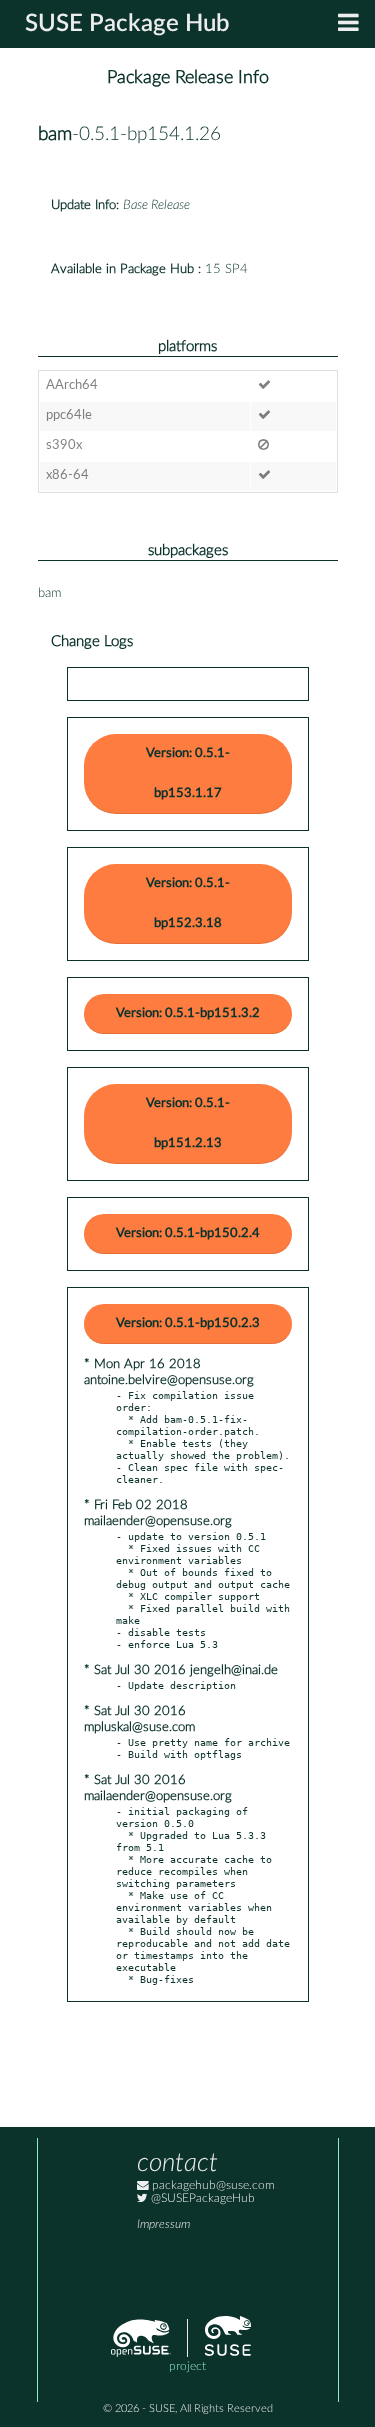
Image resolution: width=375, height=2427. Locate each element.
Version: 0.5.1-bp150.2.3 (188, 1323)
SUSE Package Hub (127, 24)
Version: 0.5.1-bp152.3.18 (188, 903)
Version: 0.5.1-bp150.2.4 (188, 1233)
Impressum (163, 2224)
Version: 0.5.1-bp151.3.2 (188, 1013)
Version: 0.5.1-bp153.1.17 (188, 773)
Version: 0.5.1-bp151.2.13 (188, 1123)
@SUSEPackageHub (201, 2198)
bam (55, 134)
